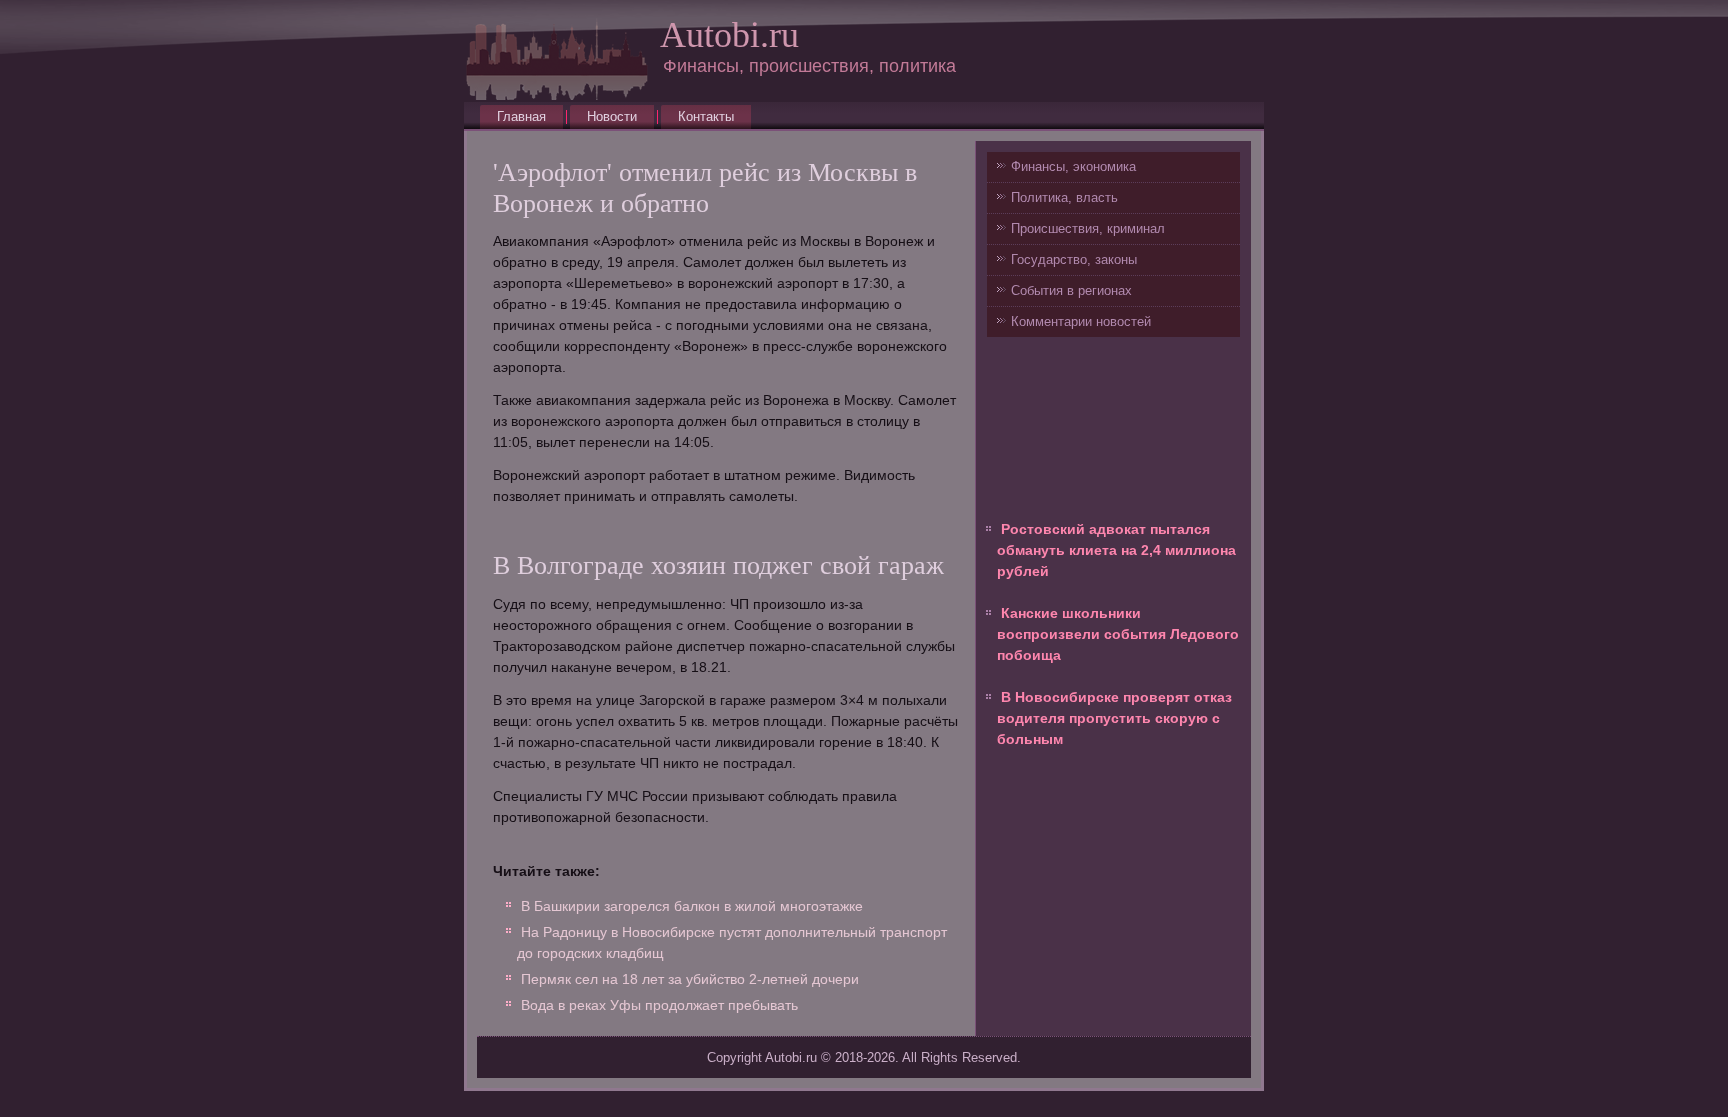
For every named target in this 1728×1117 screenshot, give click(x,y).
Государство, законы (1074, 259)
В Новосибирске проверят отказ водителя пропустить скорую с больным (1114, 718)
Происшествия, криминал (1088, 228)
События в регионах (1071, 290)
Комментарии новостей (1081, 321)
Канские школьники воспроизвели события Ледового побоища (1118, 634)
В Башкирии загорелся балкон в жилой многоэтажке (692, 906)
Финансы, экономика (1073, 166)
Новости (612, 116)
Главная (521, 116)
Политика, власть (1064, 197)
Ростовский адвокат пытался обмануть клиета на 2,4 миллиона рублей (1116, 550)
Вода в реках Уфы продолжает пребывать (659, 1005)
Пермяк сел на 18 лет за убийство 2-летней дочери (690, 979)
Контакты (706, 116)
